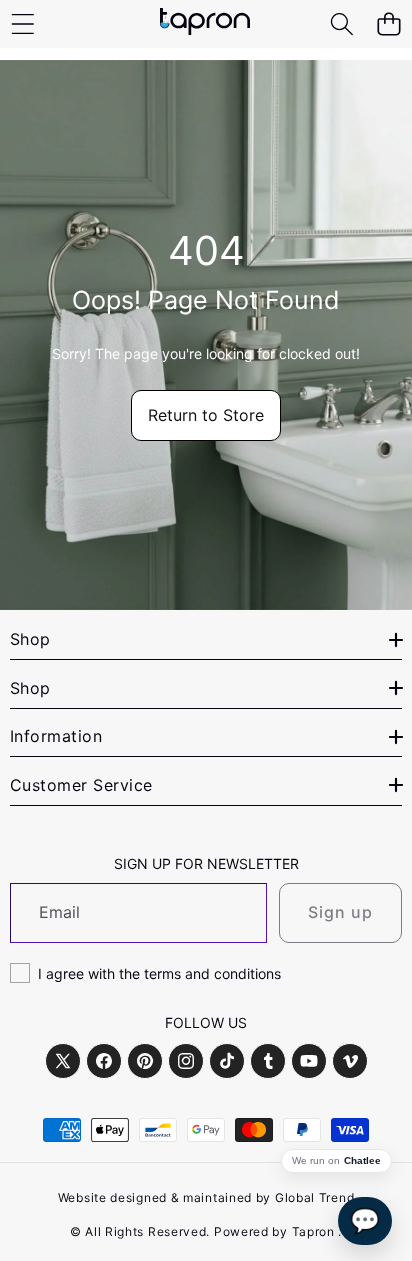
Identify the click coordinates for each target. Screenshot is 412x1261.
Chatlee (362, 1161)
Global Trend (314, 1197)
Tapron (313, 1231)
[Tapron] (205, 24)
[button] (388, 24)
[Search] (341, 24)
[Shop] (22, 24)
